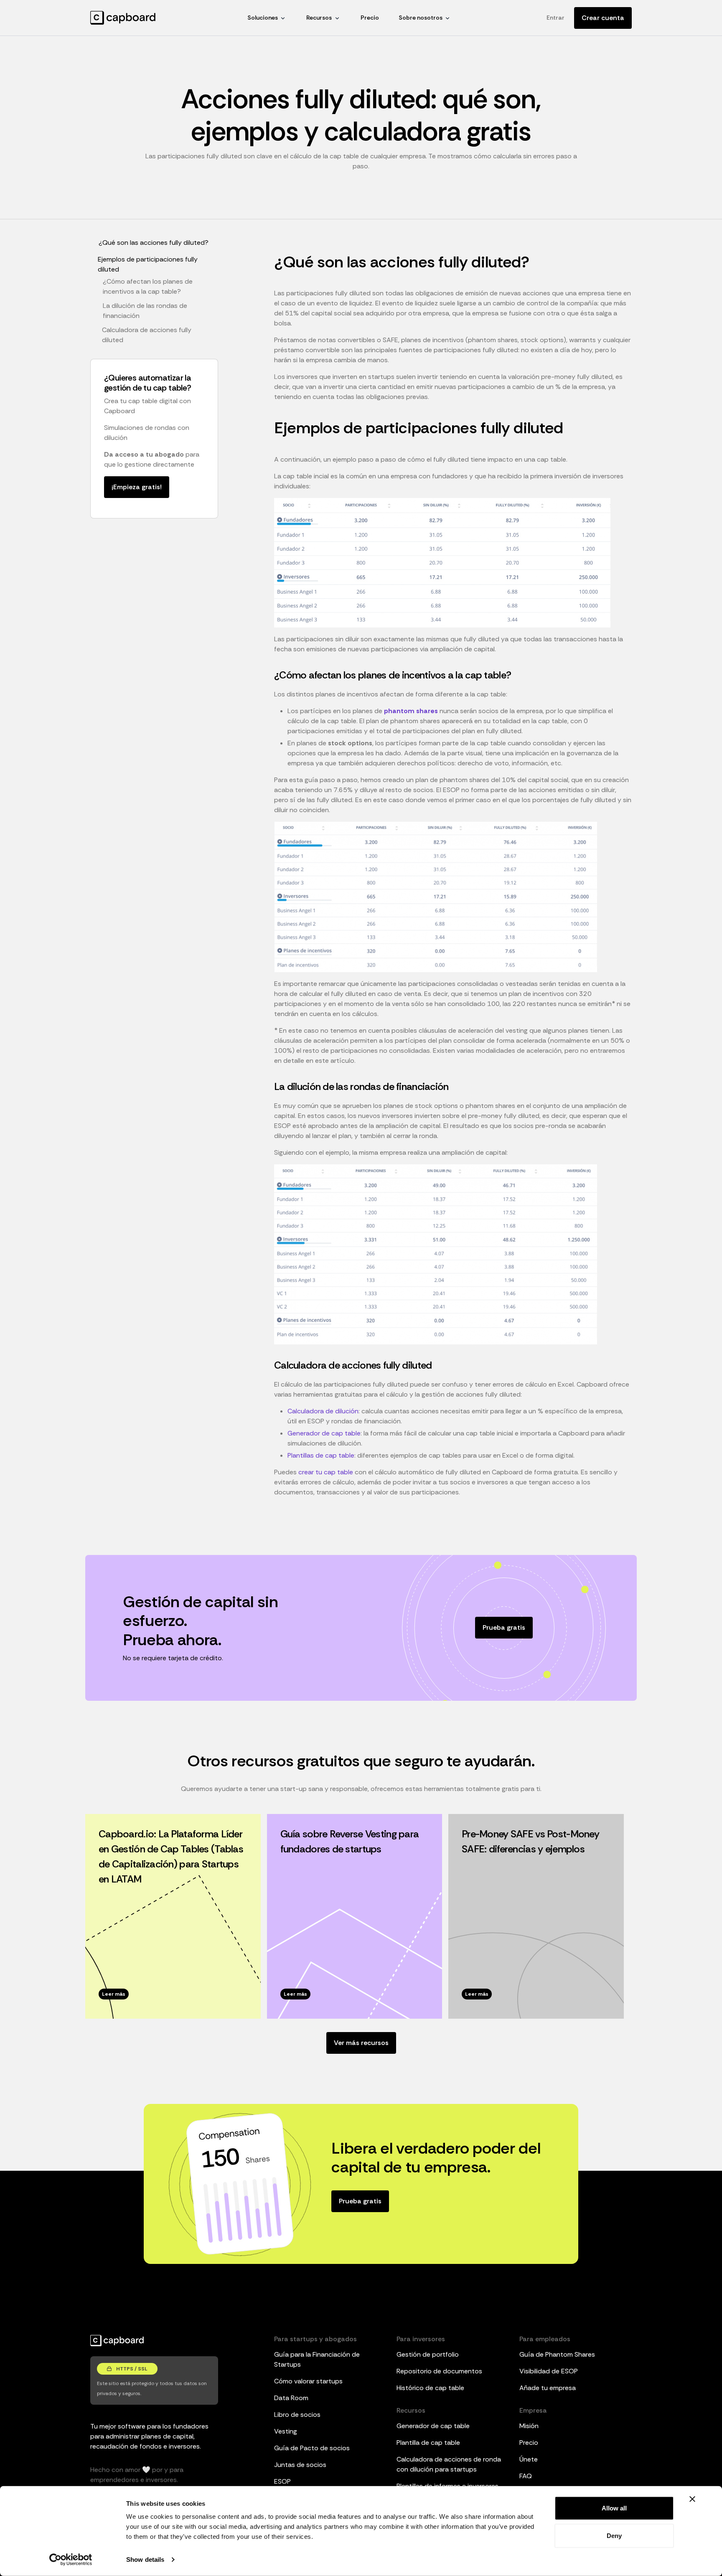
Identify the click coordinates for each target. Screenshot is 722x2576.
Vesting (286, 2431)
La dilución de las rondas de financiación (145, 311)
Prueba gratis (504, 1627)
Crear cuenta (603, 18)
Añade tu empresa (548, 2388)
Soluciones (263, 18)
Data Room (291, 2398)
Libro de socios (297, 2415)
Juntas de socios (300, 2465)
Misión (529, 2426)
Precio (370, 18)
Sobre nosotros (421, 18)
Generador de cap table (324, 1433)
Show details (145, 2559)
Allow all (614, 2508)
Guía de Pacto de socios (312, 2448)
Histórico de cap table (430, 2388)
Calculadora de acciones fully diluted (147, 335)
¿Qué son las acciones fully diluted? (154, 243)
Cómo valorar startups (308, 2381)
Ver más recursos (361, 2043)
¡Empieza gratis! (137, 487)
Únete (529, 2459)
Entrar (555, 18)
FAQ (526, 2476)
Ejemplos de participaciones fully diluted (148, 264)
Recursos (319, 18)
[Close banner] (692, 2499)
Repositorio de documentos (439, 2371)
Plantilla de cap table (428, 2443)
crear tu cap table (326, 1472)
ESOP (282, 2481)
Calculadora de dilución (323, 1411)
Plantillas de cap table (321, 1455)
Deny (614, 2535)
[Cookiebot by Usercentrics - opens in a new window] (71, 2560)
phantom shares (411, 711)
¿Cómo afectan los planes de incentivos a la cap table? (148, 286)
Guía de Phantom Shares (557, 2354)
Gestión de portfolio (428, 2354)
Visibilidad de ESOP (549, 2371)
